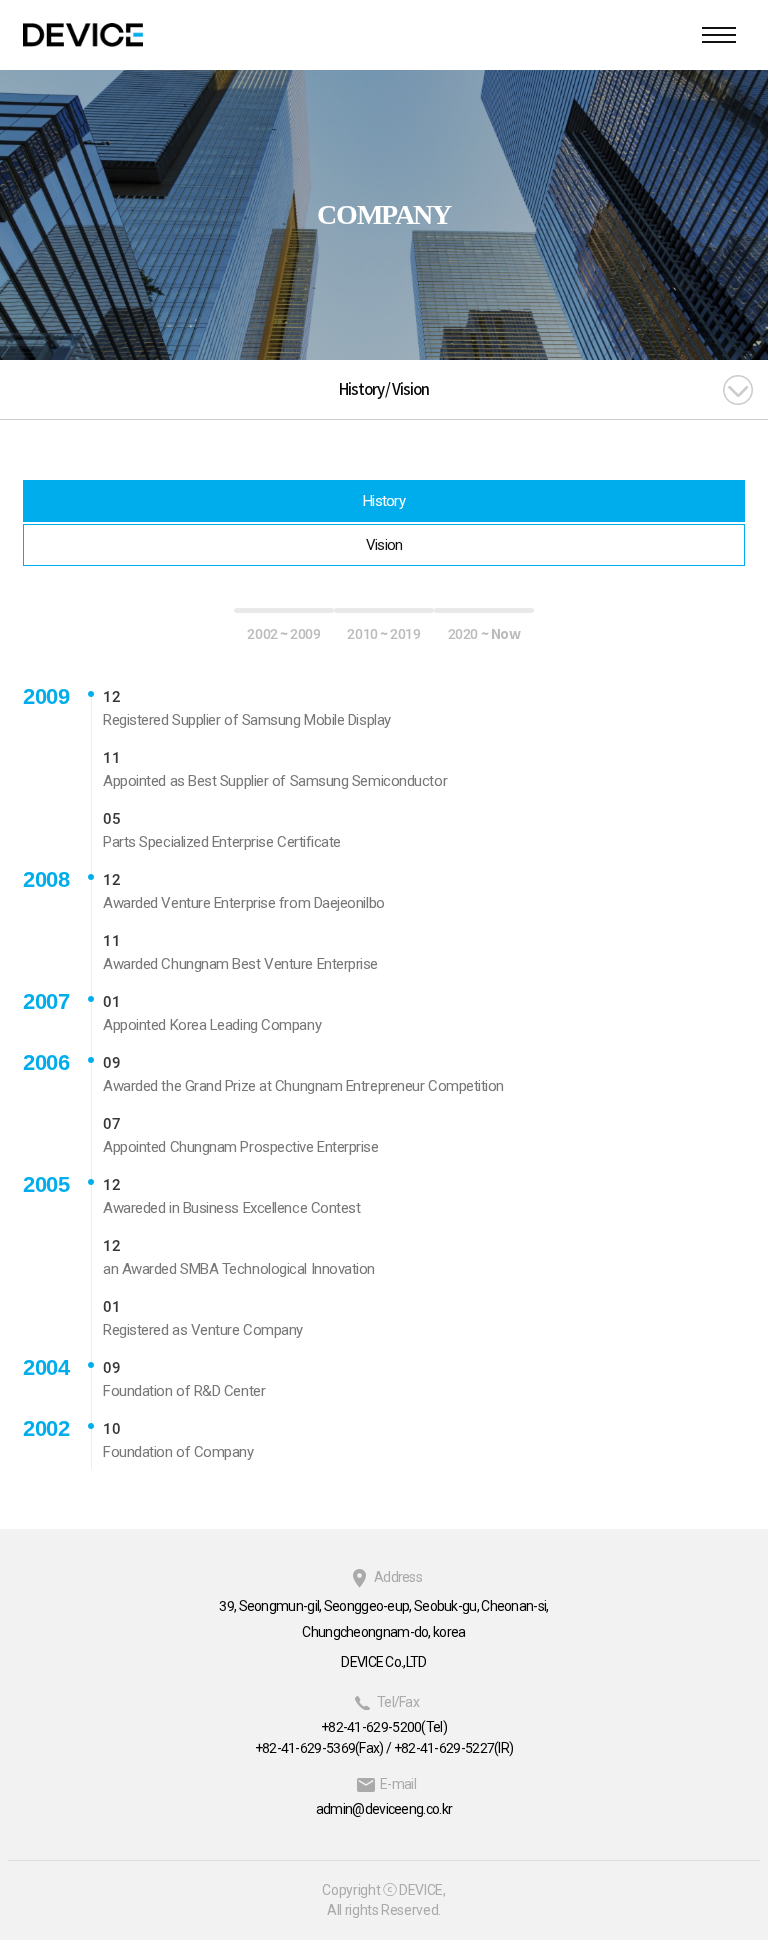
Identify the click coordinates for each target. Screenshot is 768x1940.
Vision (384, 545)
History (384, 501)
